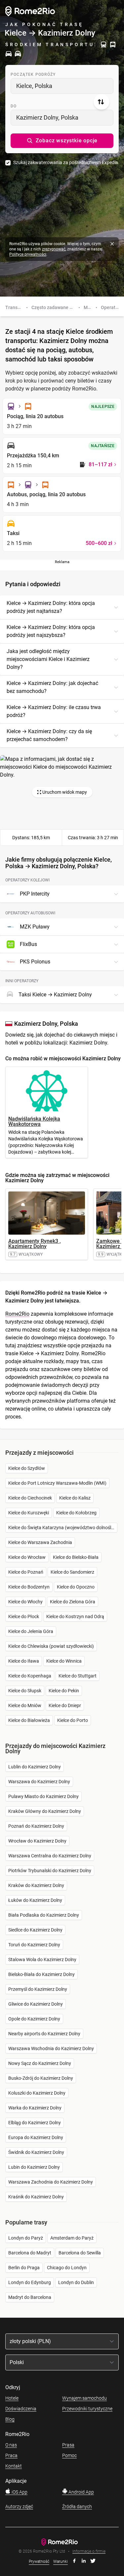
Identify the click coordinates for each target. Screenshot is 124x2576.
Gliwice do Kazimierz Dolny (36, 2004)
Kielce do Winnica (64, 1661)
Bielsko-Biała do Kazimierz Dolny (41, 1974)
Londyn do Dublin (76, 2282)
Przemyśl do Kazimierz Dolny (38, 1989)
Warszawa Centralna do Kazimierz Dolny (50, 1856)
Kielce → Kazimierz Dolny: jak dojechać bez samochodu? (52, 687)
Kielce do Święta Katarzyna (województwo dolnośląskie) (63, 1528)
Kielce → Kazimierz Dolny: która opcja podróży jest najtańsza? (51, 607)
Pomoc (69, 2455)
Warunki (61, 2562)
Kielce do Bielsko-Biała (76, 1557)
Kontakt (14, 2466)
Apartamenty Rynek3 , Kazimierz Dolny (35, 1244)
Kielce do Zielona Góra (73, 1602)
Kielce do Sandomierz (72, 1572)
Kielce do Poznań (26, 1572)
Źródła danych (77, 2506)
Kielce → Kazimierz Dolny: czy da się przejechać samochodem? (49, 735)
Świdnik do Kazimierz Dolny (36, 2152)
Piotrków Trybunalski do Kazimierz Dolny (50, 1871)
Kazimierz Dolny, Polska (47, 117)
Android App (81, 2492)
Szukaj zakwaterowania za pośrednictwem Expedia (66, 162)
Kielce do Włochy (25, 1602)
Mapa (90, 307)
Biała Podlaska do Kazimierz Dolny (44, 1915)
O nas (11, 2445)
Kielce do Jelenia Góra (31, 1631)
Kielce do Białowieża (29, 1720)
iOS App (19, 2492)
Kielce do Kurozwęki (29, 1513)
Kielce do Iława (24, 1661)
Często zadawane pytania (58, 307)
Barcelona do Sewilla (80, 2253)
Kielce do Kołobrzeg (76, 1513)
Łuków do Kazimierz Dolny (35, 1900)
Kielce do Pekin (64, 1691)
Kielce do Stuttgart (78, 1676)
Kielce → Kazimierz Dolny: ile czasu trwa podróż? (54, 711)
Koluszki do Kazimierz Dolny (37, 2093)
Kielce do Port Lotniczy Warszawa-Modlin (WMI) (57, 1483)
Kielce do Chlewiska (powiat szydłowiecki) (51, 1646)
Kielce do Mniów (25, 1705)
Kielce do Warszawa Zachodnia (40, 1542)
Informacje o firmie (89, 2551)
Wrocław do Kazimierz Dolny (37, 1841)
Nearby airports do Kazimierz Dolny (44, 2034)
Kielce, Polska (34, 86)
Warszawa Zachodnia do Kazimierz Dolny (51, 2182)
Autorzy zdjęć (19, 2506)
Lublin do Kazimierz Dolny (35, 1767)
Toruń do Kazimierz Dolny (34, 1945)
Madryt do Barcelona (30, 2297)
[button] (62, 141)
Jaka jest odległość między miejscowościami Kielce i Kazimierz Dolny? (48, 659)
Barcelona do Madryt (30, 2253)
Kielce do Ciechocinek (30, 1498)
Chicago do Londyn (67, 2268)
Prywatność (39, 2562)
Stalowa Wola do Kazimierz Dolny (42, 1960)
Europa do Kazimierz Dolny (36, 2137)
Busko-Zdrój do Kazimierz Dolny (41, 2078)
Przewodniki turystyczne (87, 2409)
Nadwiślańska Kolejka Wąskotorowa (34, 1121)
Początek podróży (33, 74)
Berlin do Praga (24, 2268)
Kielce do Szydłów (27, 1468)
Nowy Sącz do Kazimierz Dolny (40, 2063)
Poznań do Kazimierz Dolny (36, 1826)
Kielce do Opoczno (76, 1587)
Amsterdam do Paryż (72, 2238)
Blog (10, 2419)
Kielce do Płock (24, 1617)
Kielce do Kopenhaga (30, 1676)
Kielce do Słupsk (25, 1691)
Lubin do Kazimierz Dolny (34, 2167)
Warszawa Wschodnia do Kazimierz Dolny (51, 2048)
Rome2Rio (17, 1314)
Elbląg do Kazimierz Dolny (35, 2123)
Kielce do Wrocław (27, 1557)
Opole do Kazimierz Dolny (34, 2019)
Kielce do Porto (73, 1720)
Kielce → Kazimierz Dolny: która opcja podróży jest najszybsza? (51, 631)
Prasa (68, 2445)
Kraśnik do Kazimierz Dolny (36, 2197)
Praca (11, 2455)
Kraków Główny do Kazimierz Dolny (45, 1811)
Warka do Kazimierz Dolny (35, 2108)
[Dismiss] (112, 244)
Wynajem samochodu (84, 2398)
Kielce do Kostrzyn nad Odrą (75, 1617)
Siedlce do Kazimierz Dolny (35, 1930)
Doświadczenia (21, 2409)
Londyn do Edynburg (30, 2282)
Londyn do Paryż (26, 2238)
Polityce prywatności (28, 254)
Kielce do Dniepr (65, 1705)
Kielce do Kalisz (75, 1498)
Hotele (12, 2398)
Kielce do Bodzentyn (29, 1587)
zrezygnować (54, 249)
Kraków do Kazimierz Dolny (36, 1885)
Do (14, 106)
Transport (16, 307)
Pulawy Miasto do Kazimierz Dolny (43, 1796)
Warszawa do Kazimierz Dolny (39, 1782)
